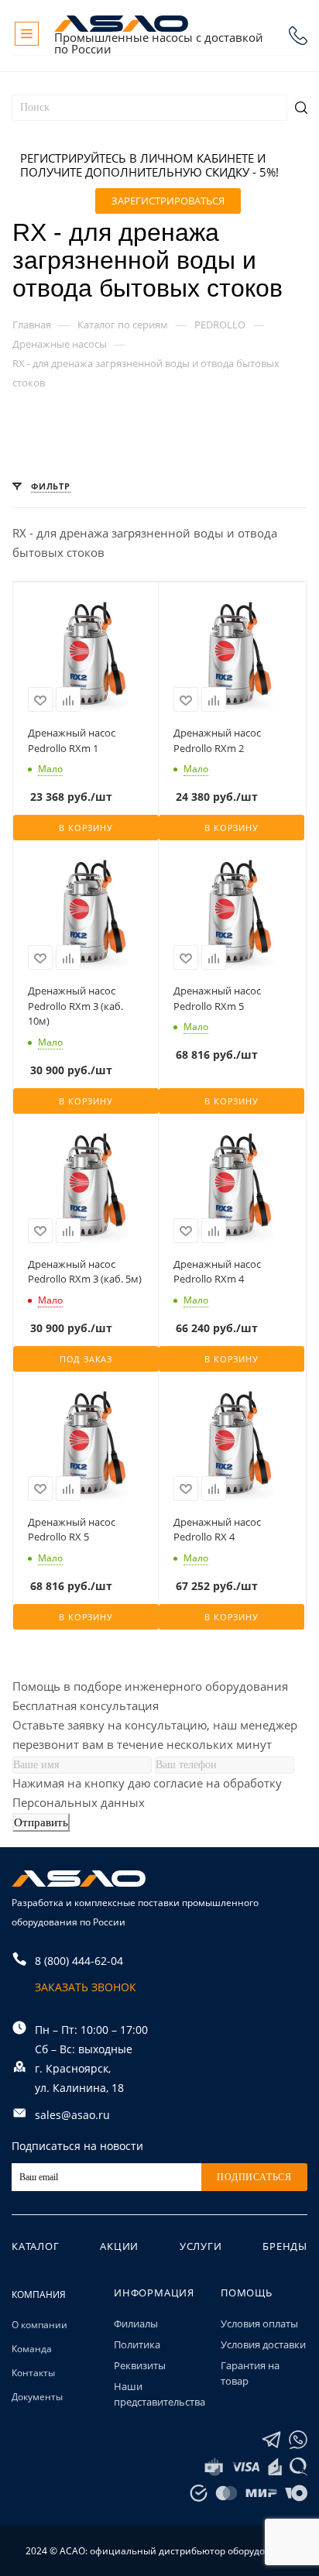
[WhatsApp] (298, 2440)
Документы (37, 2397)
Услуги (201, 2246)
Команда (32, 2349)
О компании (39, 2325)
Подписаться (254, 2177)
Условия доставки (263, 2344)
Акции (119, 2246)
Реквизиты (140, 2365)
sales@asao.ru (72, 2115)
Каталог (36, 2246)
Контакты (33, 2373)
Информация (154, 2293)
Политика (137, 2344)
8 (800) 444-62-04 (298, 36)
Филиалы (136, 2324)
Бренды (285, 2246)
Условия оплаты (259, 2324)
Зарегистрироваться (168, 201)
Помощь (247, 2293)
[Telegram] (271, 2440)
